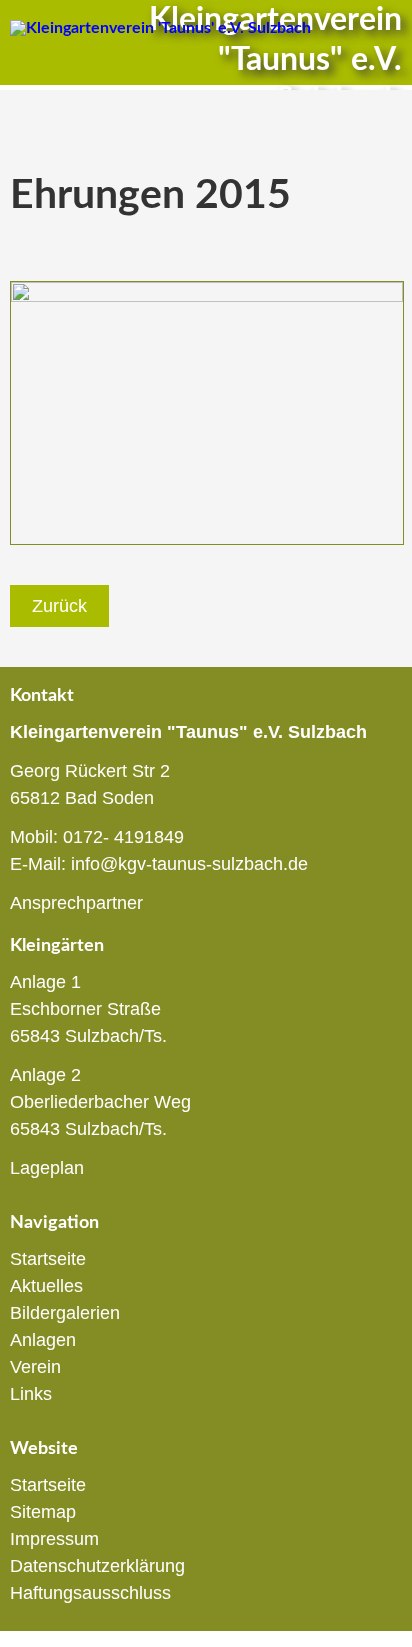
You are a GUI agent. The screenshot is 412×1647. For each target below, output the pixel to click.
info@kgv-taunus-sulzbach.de (189, 864)
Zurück (59, 606)
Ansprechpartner (76, 903)
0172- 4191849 (123, 837)
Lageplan (47, 1168)
